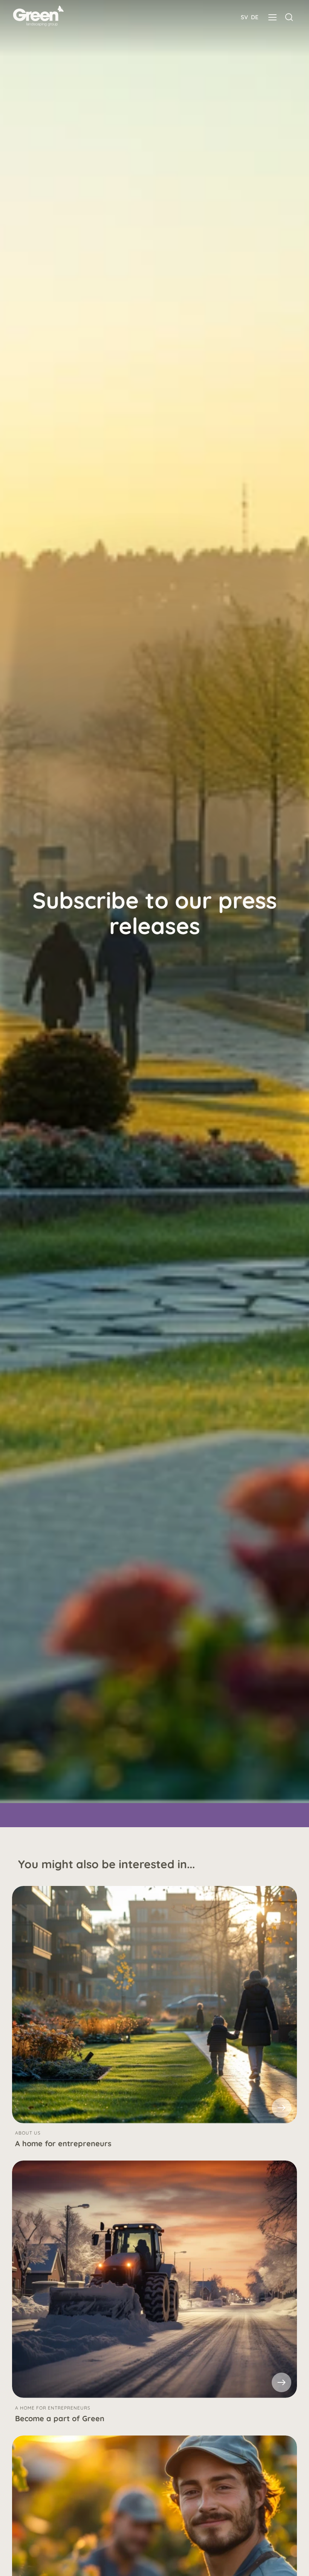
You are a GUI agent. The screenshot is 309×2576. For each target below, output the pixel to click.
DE (255, 17)
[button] (272, 17)
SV (244, 17)
